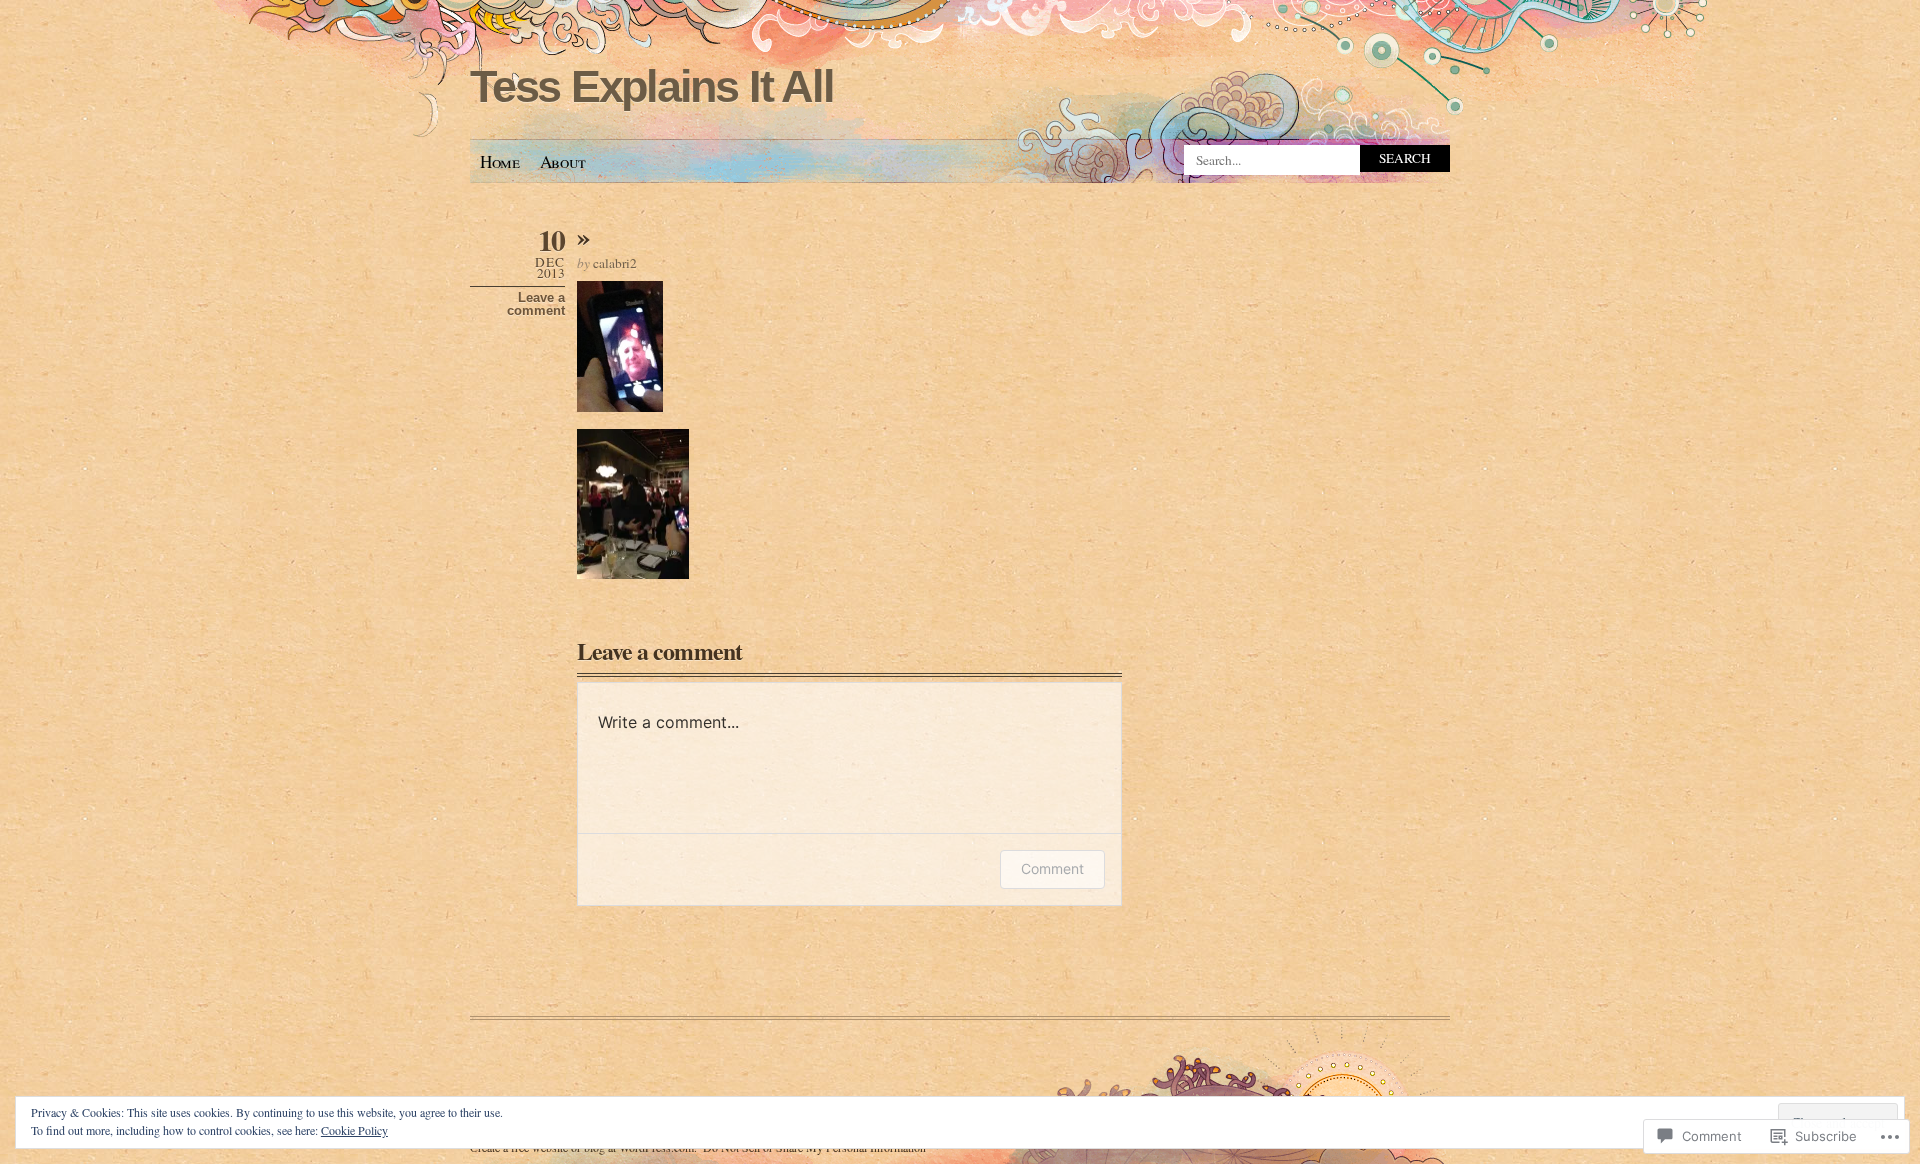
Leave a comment (536, 304)
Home (500, 161)
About (563, 161)
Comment (1052, 868)
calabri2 (615, 263)
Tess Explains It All (651, 86)
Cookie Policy (354, 1130)
